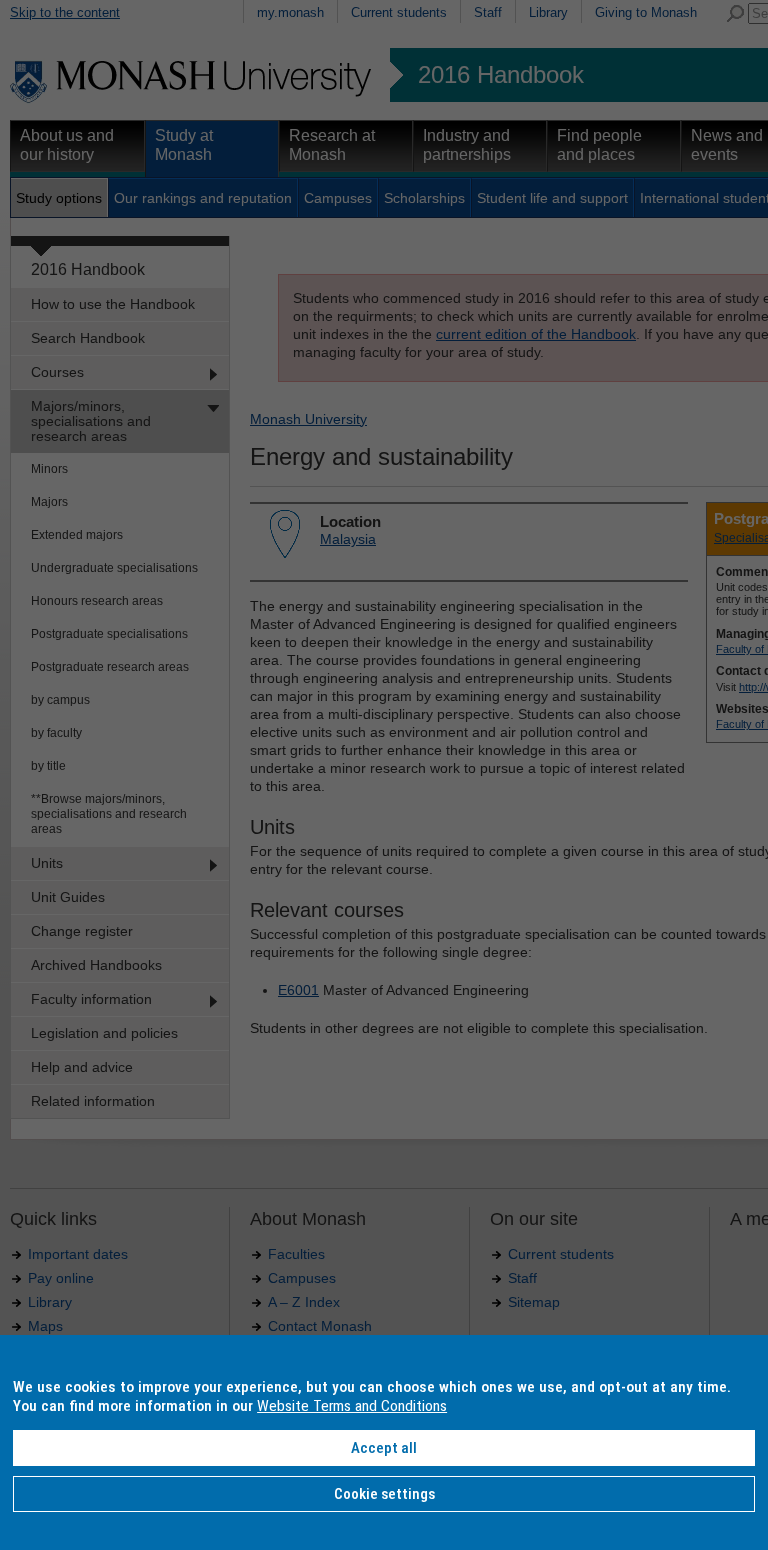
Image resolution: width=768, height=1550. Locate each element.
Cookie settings (384, 1494)
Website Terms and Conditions (352, 1406)
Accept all (384, 1448)
